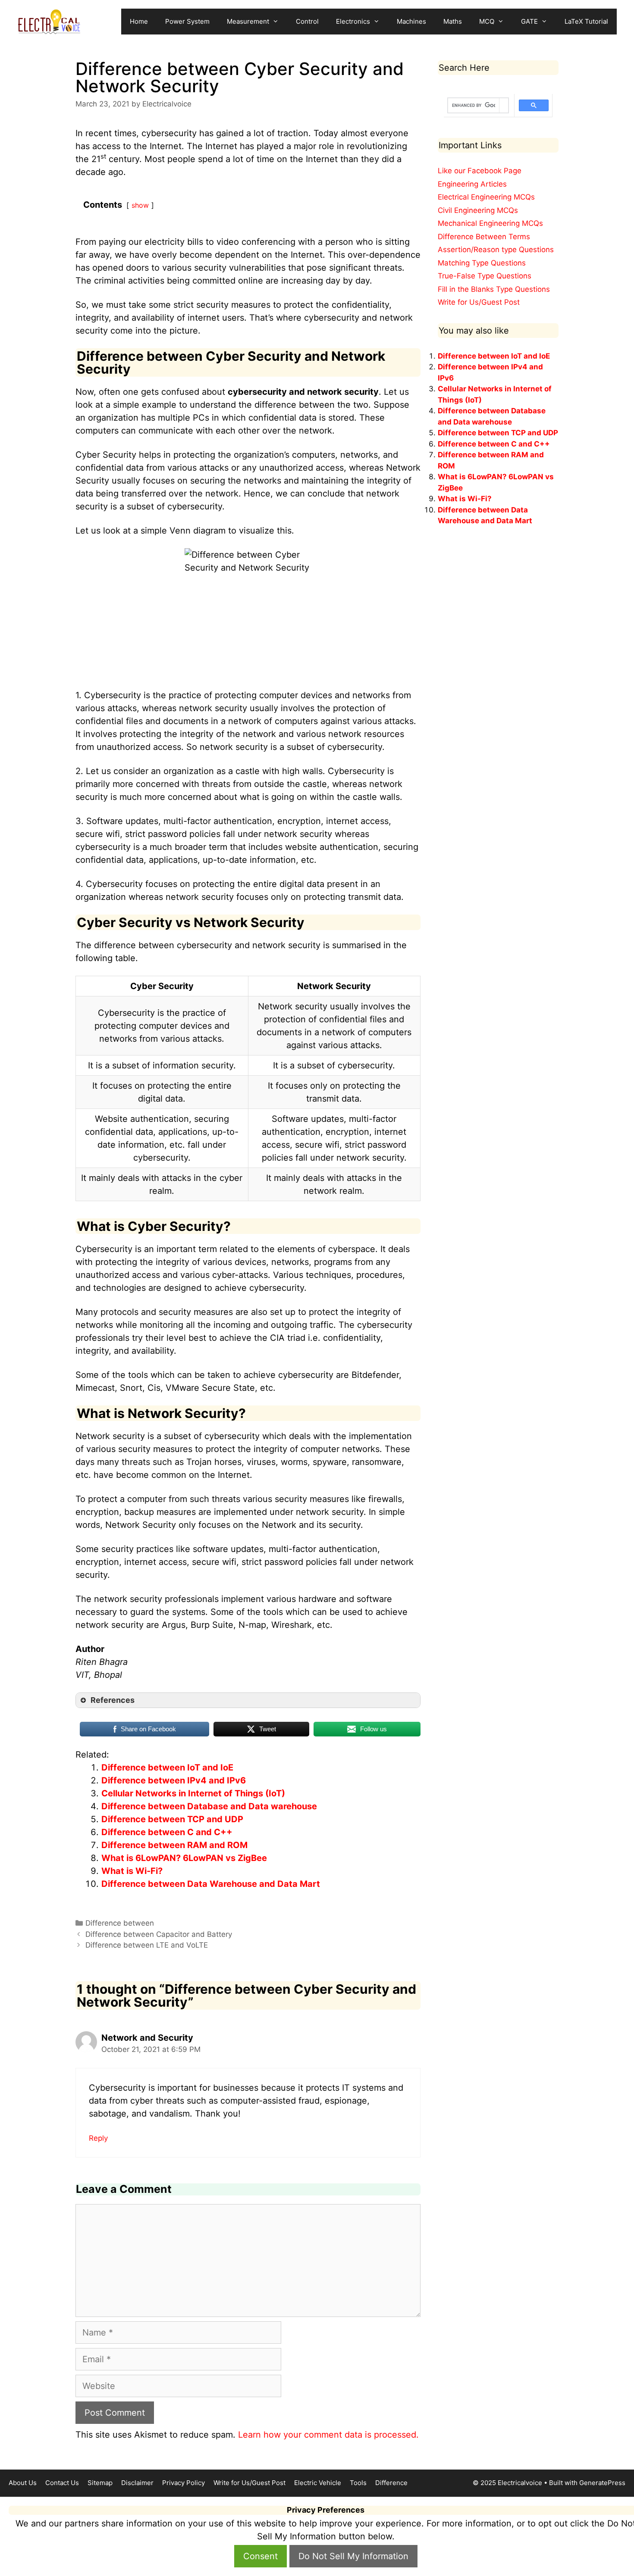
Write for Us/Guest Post (479, 302)
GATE (529, 21)
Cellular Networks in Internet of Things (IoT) (193, 1793)
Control (307, 21)
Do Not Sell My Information (353, 2556)
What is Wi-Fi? (132, 1871)
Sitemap (100, 2483)
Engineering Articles (472, 184)
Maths (453, 21)
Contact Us (62, 2483)
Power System (187, 21)
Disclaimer (137, 2483)
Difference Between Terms (484, 237)
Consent (261, 2556)
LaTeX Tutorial (586, 21)
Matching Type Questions (482, 263)
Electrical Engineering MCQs (486, 197)
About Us (23, 2483)
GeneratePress (602, 2483)
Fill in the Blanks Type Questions (494, 289)
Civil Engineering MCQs (478, 210)
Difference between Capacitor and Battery (159, 1934)
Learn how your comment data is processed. (328, 2435)
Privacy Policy (184, 2483)
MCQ (487, 21)
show (140, 205)
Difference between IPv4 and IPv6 (174, 1780)
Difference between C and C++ (167, 1832)
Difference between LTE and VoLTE (147, 1945)
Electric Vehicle (318, 2483)
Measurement (248, 21)
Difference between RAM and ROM (174, 1845)
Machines (411, 21)
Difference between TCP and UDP (172, 1819)
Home (139, 21)
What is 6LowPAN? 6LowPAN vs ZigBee (184, 1858)
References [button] (113, 1700)
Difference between (120, 1923)
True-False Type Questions (485, 276)
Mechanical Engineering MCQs (490, 223)
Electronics (353, 21)
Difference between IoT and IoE (167, 1767)
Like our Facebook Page (480, 171)
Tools (358, 2483)
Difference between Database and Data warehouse (209, 1806)
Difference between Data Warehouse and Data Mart (211, 1884)
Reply (98, 2138)
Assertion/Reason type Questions (496, 250)
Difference (391, 2483)
